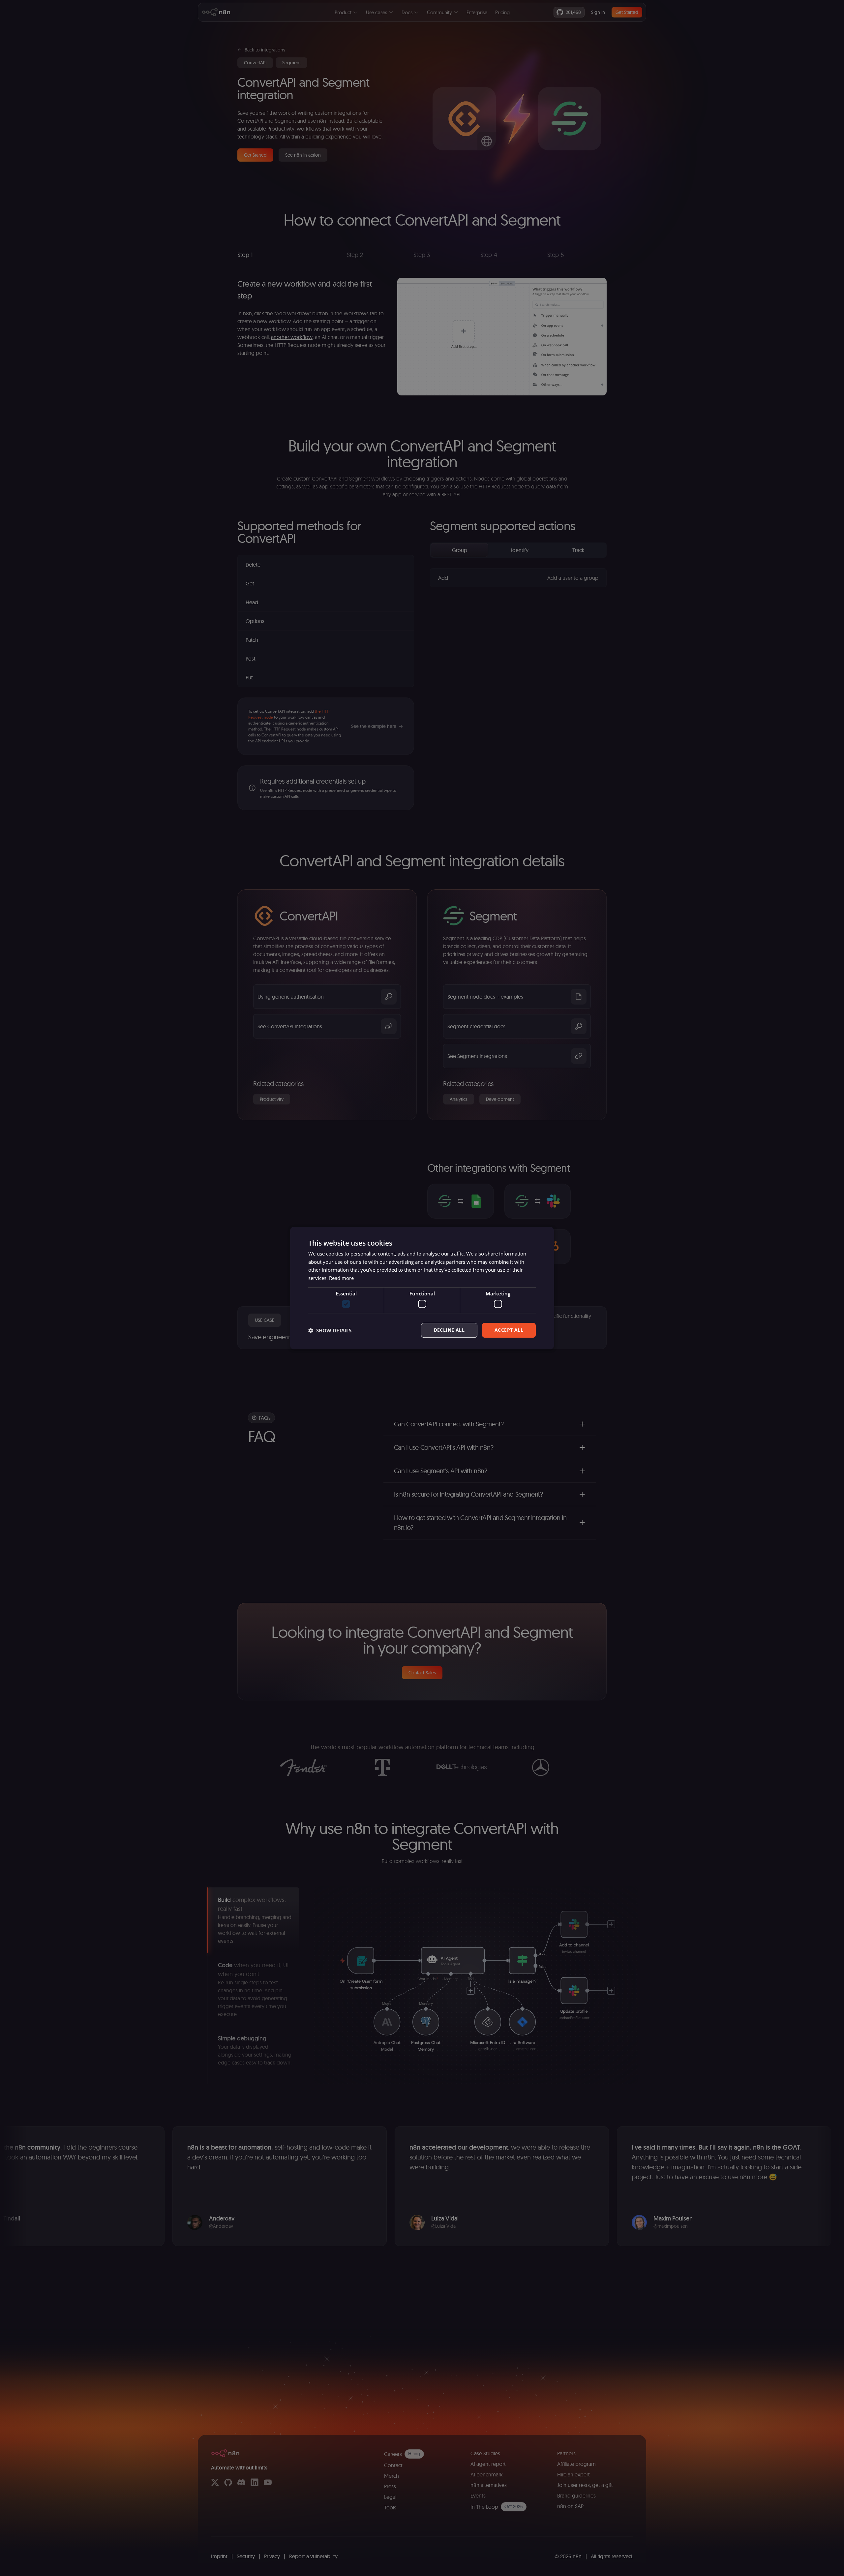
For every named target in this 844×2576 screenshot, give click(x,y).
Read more (341, 1278)
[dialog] (422, 1288)
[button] (330, 1330)
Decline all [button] (449, 1330)
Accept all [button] (509, 1330)
